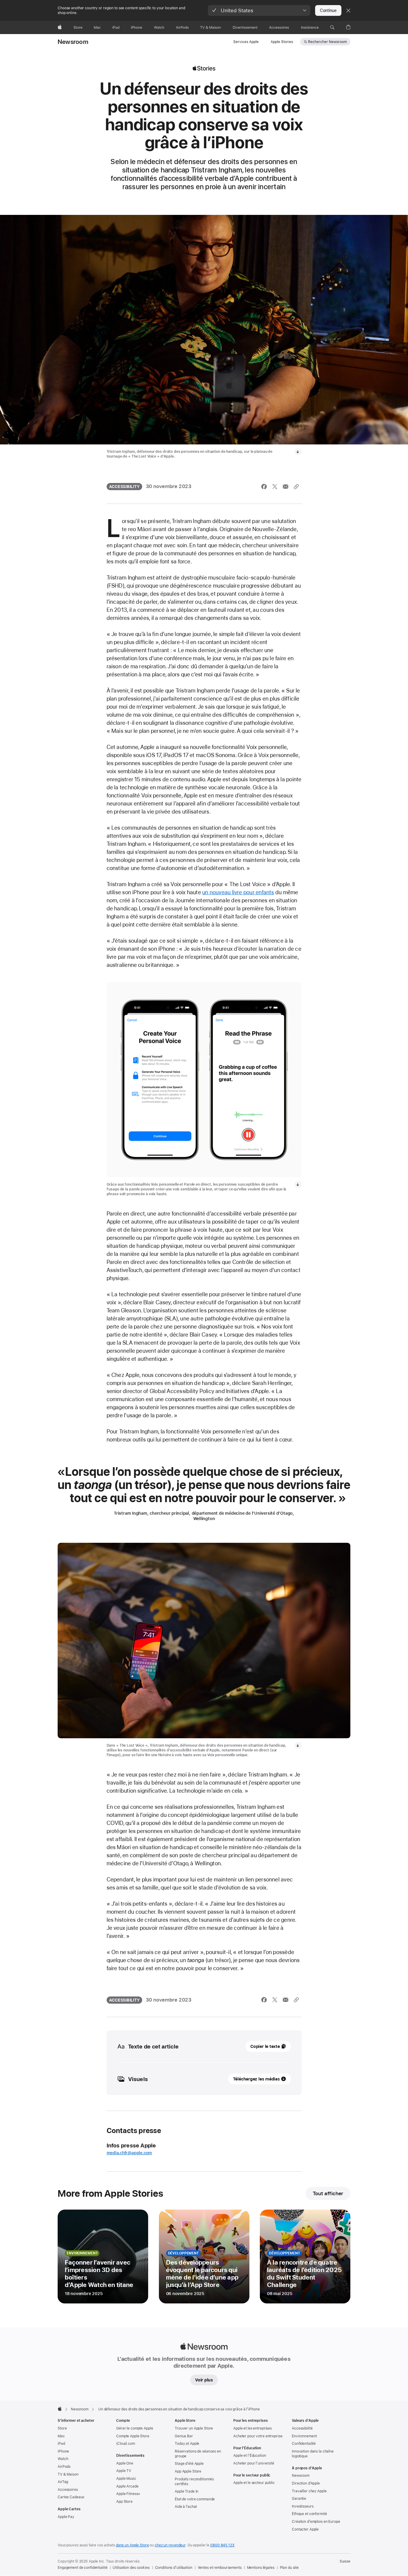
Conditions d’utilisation (174, 2568)
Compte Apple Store (133, 2436)
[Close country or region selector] (348, 10)
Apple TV (124, 2471)
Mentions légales (261, 2568)
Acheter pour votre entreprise (258, 2436)
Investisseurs (303, 2506)
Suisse (345, 2561)
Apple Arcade (127, 2486)
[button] (259, 10)
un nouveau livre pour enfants (238, 892)
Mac (61, 2436)
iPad (61, 2444)
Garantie (299, 2499)
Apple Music (126, 2479)
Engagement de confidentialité (83, 2568)
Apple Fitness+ (128, 2494)
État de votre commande (195, 2499)
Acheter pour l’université (254, 2463)
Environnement (304, 2436)
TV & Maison (68, 2474)
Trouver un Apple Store (194, 2428)
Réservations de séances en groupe (198, 2454)
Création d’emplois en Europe (316, 2522)
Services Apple (246, 42)
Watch (63, 2459)
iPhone (63, 2451)
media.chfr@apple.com (129, 2153)
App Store (124, 2502)
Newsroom (73, 42)
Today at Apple (187, 2444)
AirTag (63, 2482)
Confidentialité (304, 2444)
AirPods (64, 2467)
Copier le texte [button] (265, 2046)
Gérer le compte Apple (135, 2428)
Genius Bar (184, 2436)
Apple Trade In (187, 2491)
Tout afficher (328, 2193)
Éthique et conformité (309, 2514)
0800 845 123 (222, 2545)
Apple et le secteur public (254, 2483)
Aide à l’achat (186, 2507)
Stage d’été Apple (189, 2464)
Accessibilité (302, 2428)
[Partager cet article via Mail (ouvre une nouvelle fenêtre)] (286, 487)
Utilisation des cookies (131, 2568)
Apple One (125, 2463)
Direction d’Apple (306, 2483)
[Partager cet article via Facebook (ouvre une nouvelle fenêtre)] (264, 487)
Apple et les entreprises (253, 2428)
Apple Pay (66, 2517)
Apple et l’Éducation (250, 2456)
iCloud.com (126, 2444)
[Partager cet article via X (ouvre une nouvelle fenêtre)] (275, 487)
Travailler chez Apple (309, 2491)
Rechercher (327, 42)
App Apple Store (188, 2471)
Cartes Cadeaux (71, 2497)
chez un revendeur (170, 2545)
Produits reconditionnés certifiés (194, 2482)
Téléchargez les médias (256, 2079)
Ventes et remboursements (220, 2568)
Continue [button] (328, 10)
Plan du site (289, 2568)
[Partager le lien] (296, 487)
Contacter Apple (305, 2529)
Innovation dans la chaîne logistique (313, 2454)
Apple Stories (282, 42)
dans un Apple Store (132, 2545)
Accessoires (68, 2490)
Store (62, 2428)
